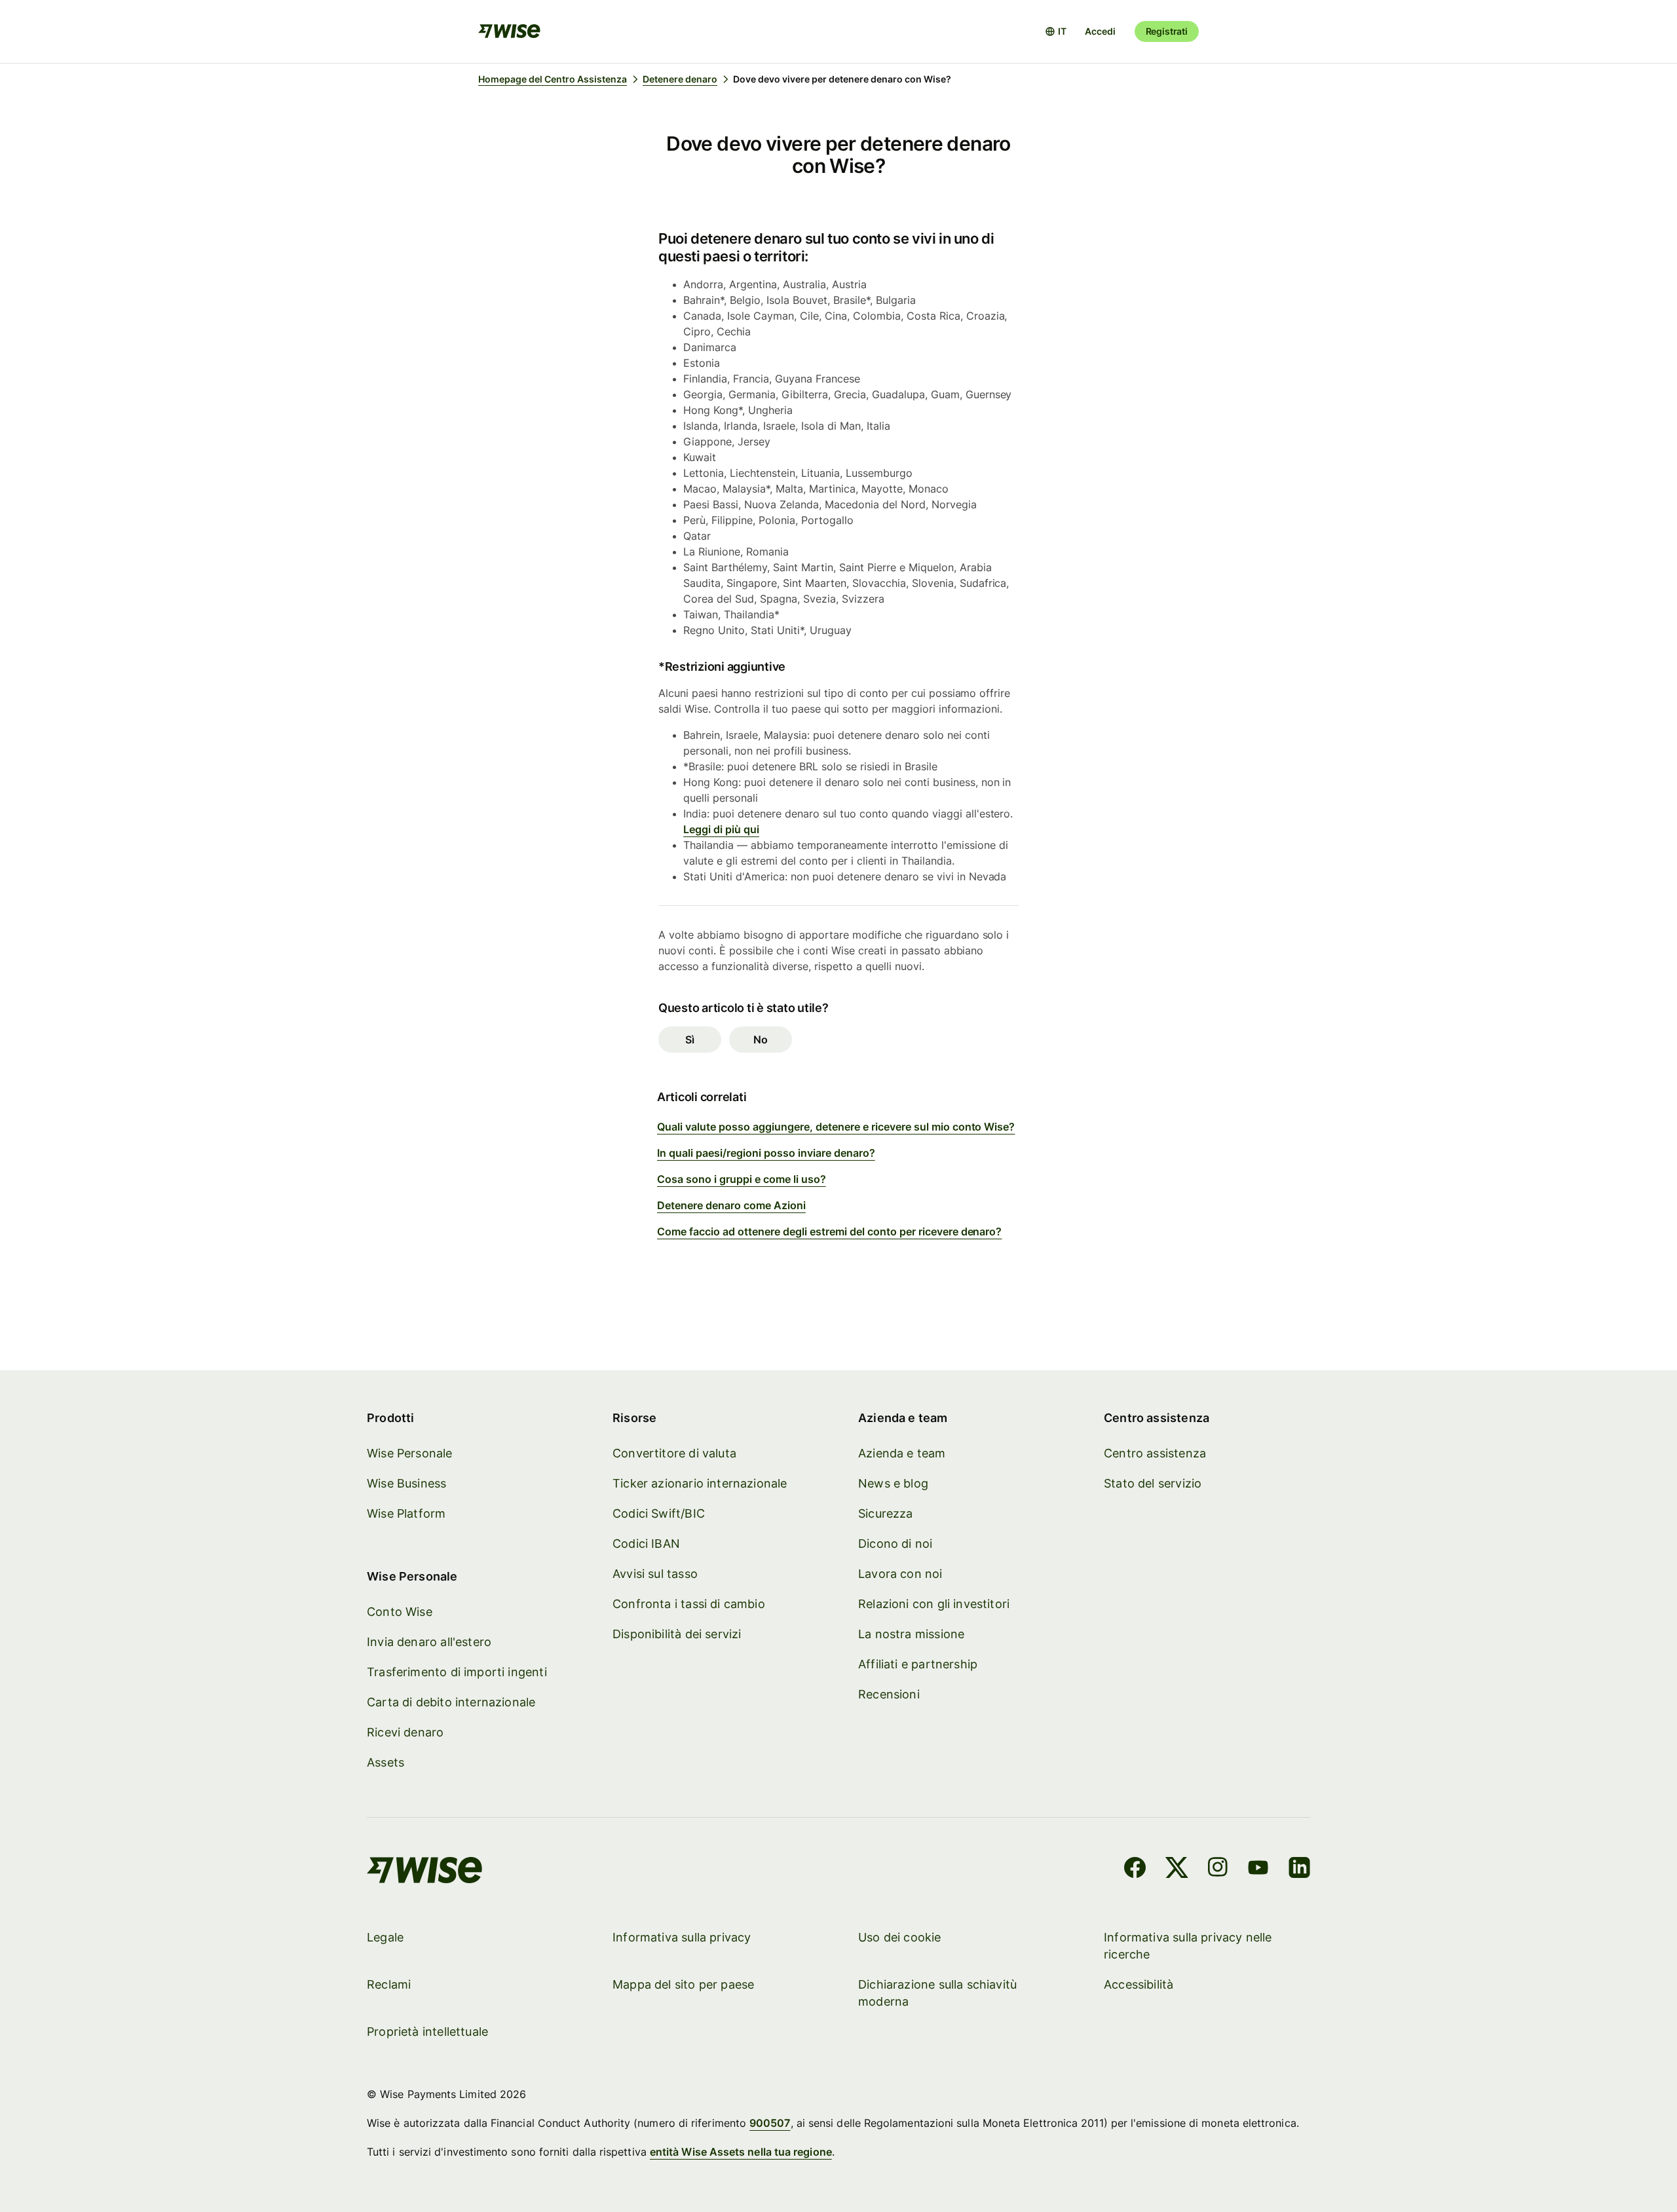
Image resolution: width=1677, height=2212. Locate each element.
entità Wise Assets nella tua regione (741, 2152)
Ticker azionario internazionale (700, 1483)
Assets (386, 1762)
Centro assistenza (1155, 1453)
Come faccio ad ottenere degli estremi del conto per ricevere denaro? (829, 1231)
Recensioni (889, 1694)
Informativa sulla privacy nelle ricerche (1188, 1946)
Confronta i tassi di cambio (689, 1604)
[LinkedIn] (1299, 1869)
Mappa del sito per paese (683, 1984)
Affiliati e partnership (918, 1664)
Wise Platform (406, 1513)
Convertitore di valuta (674, 1453)
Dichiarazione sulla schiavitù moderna (937, 1993)
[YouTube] (1258, 1869)
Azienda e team (902, 1453)
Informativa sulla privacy (682, 1937)
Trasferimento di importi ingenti (457, 1672)
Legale (385, 1937)
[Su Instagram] (1218, 1869)
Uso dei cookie (900, 1937)
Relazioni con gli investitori (934, 1604)
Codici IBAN (646, 1544)
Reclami (389, 1984)
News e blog (893, 1483)
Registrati (1167, 31)
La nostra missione (911, 1634)
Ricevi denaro (405, 1732)
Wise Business (406, 1483)
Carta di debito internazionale (451, 1702)
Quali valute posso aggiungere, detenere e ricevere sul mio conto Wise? (836, 1127)
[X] (1177, 1869)
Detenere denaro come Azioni (731, 1205)
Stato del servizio (1153, 1483)
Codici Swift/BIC (659, 1513)
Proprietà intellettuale (427, 2032)
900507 (770, 2123)
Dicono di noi (895, 1544)
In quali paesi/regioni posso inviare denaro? (766, 1153)
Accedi (1100, 31)
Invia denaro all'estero (429, 1642)
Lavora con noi (900, 1574)
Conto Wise (400, 1612)
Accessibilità (1139, 1984)
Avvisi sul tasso (655, 1574)
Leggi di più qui (721, 829)
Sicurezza (886, 1513)
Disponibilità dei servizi (677, 1634)
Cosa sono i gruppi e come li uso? (742, 1179)
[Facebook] (1135, 1869)
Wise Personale (410, 1453)
